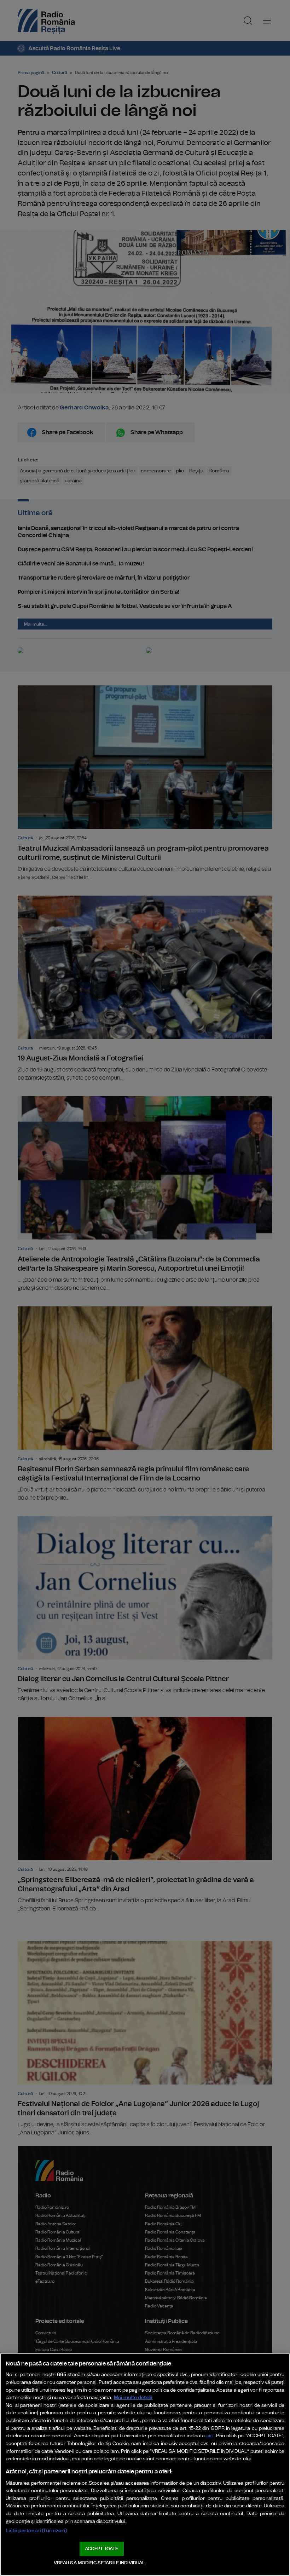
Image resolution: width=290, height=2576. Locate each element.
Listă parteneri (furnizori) (36, 2531)
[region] (145, 2465)
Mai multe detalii (133, 2397)
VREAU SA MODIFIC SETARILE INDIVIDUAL (99, 2563)
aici (210, 2436)
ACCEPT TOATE (101, 2549)
